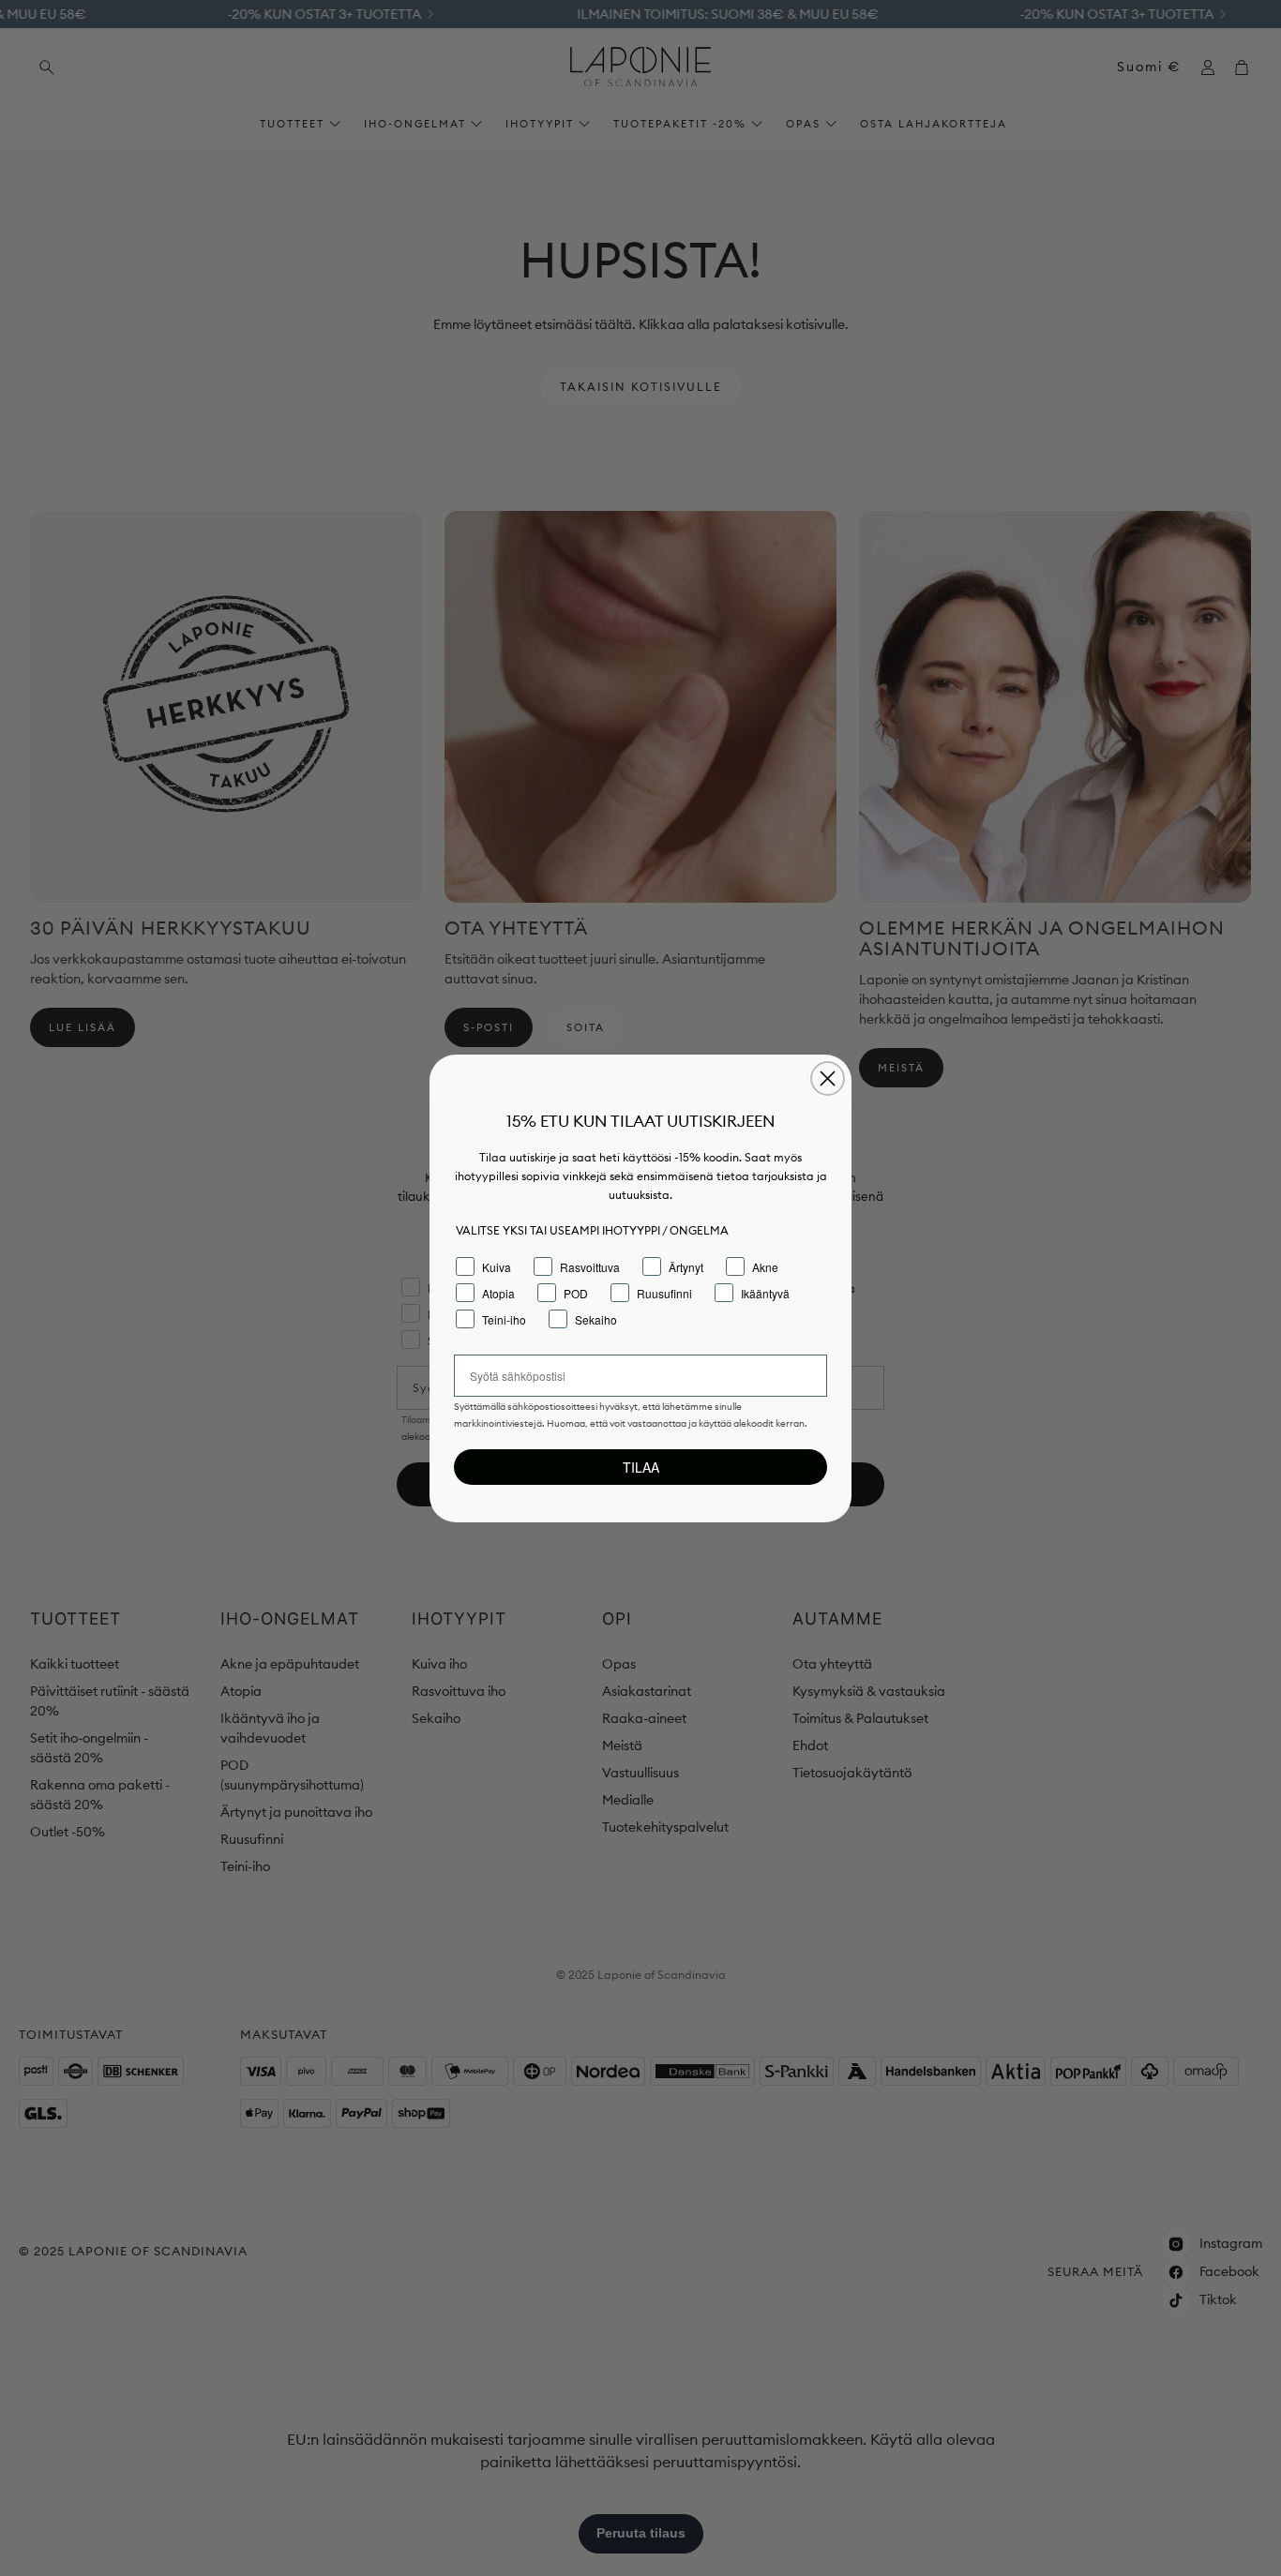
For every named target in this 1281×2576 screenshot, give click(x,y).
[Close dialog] (828, 1078)
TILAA (641, 1467)
